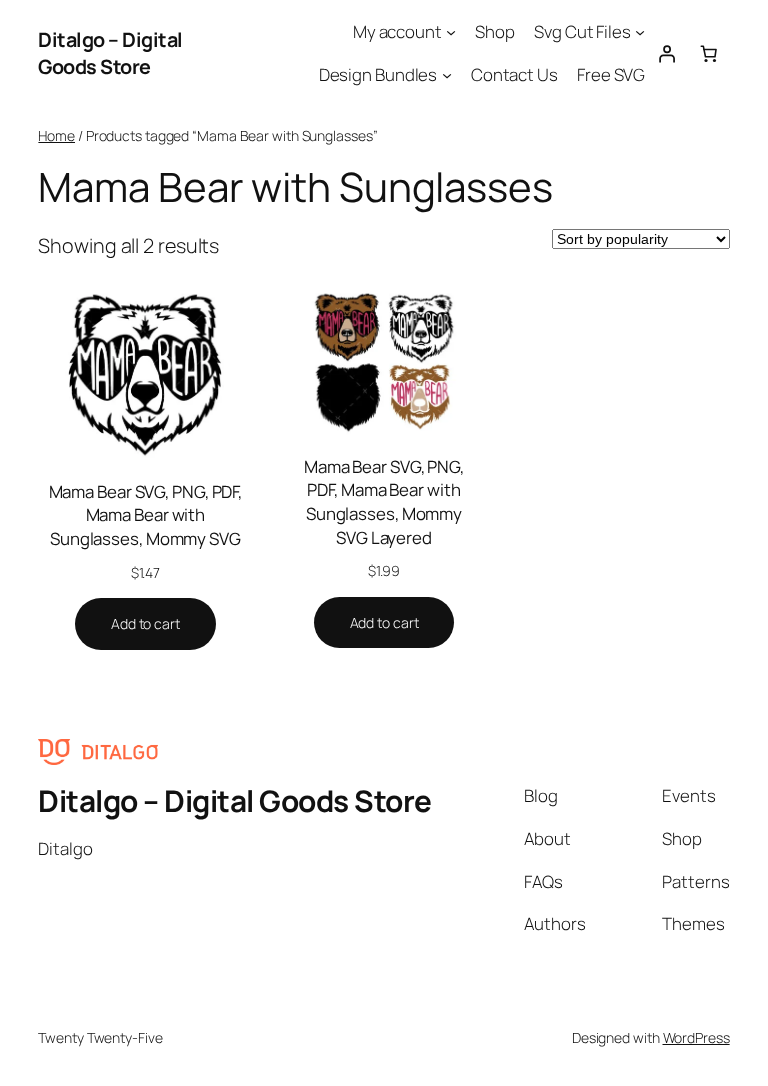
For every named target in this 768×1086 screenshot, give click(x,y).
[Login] (666, 53)
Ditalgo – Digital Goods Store (110, 53)
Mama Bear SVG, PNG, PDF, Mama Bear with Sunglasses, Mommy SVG (146, 515)
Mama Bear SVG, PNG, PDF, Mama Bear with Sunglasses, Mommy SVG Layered (384, 502)
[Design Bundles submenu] (447, 75)
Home (56, 135)
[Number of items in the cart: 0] (708, 53)
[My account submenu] (451, 32)
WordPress (696, 1037)
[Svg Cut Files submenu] (640, 32)
